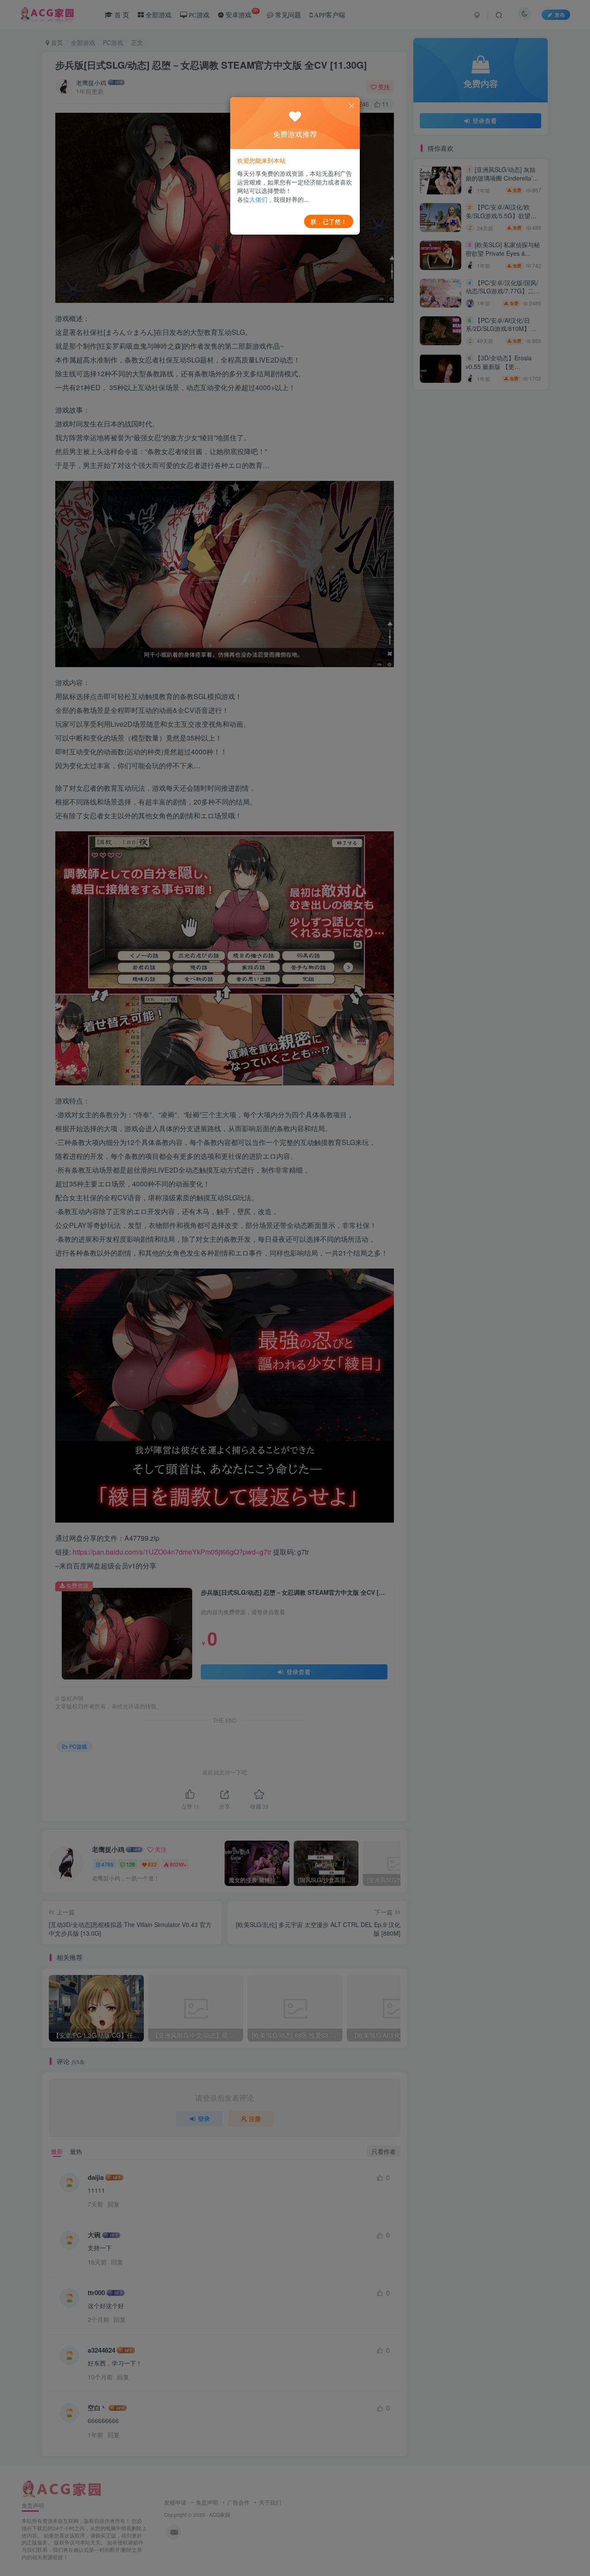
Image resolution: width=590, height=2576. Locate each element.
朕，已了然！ (329, 221)
